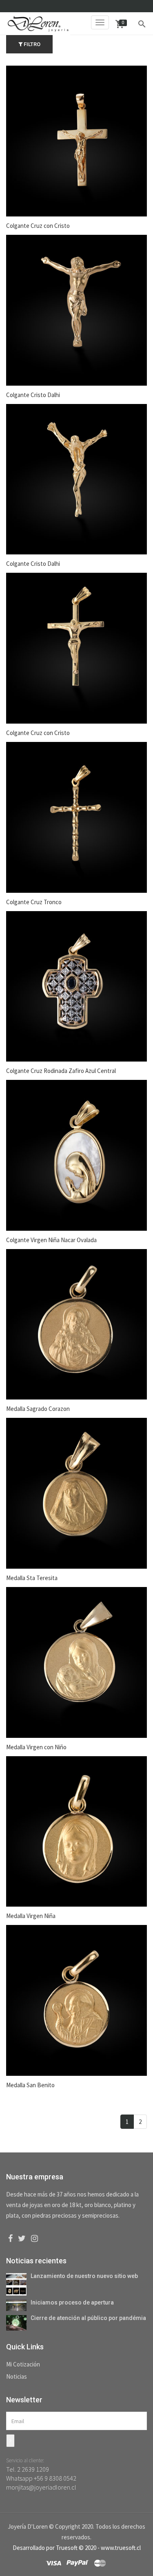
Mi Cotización (23, 2364)
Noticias (17, 2376)
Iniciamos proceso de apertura (72, 2302)
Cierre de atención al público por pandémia (88, 2318)
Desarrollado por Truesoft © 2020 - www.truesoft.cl (77, 2548)
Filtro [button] (31, 44)
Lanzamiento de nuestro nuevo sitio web (84, 2276)
